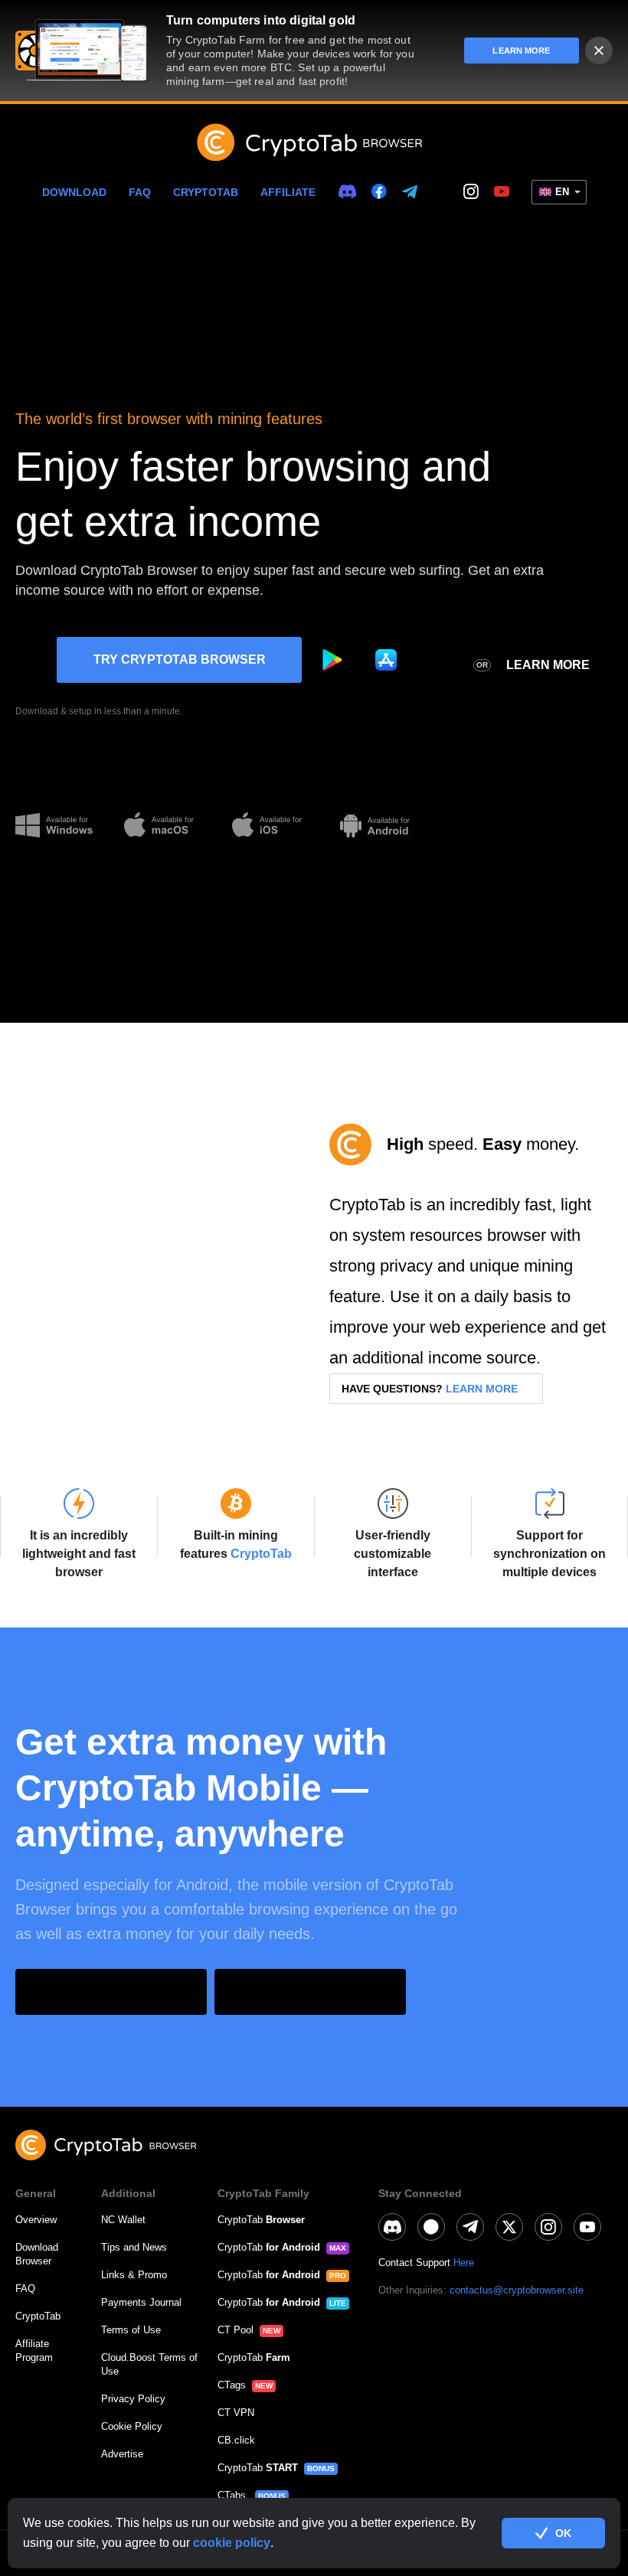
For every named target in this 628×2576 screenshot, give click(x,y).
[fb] (379, 192)
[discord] (347, 192)
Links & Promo (134, 2275)
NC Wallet (123, 2220)
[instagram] (471, 192)
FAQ (140, 192)
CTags (232, 2385)
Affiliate (288, 192)
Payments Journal (141, 2302)
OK (563, 2533)
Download (74, 192)
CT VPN (236, 2413)
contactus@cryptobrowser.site (517, 2290)
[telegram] (410, 193)
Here (464, 2263)
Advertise (122, 2454)
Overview (36, 2220)
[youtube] (502, 192)
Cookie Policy (132, 2426)
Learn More (548, 665)
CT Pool (235, 2330)
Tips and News (134, 2247)
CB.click (236, 2440)
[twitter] (440, 192)
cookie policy (232, 2543)
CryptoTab (206, 192)
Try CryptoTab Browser (180, 660)
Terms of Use (131, 2330)
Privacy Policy (133, 2399)
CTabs (233, 2495)
